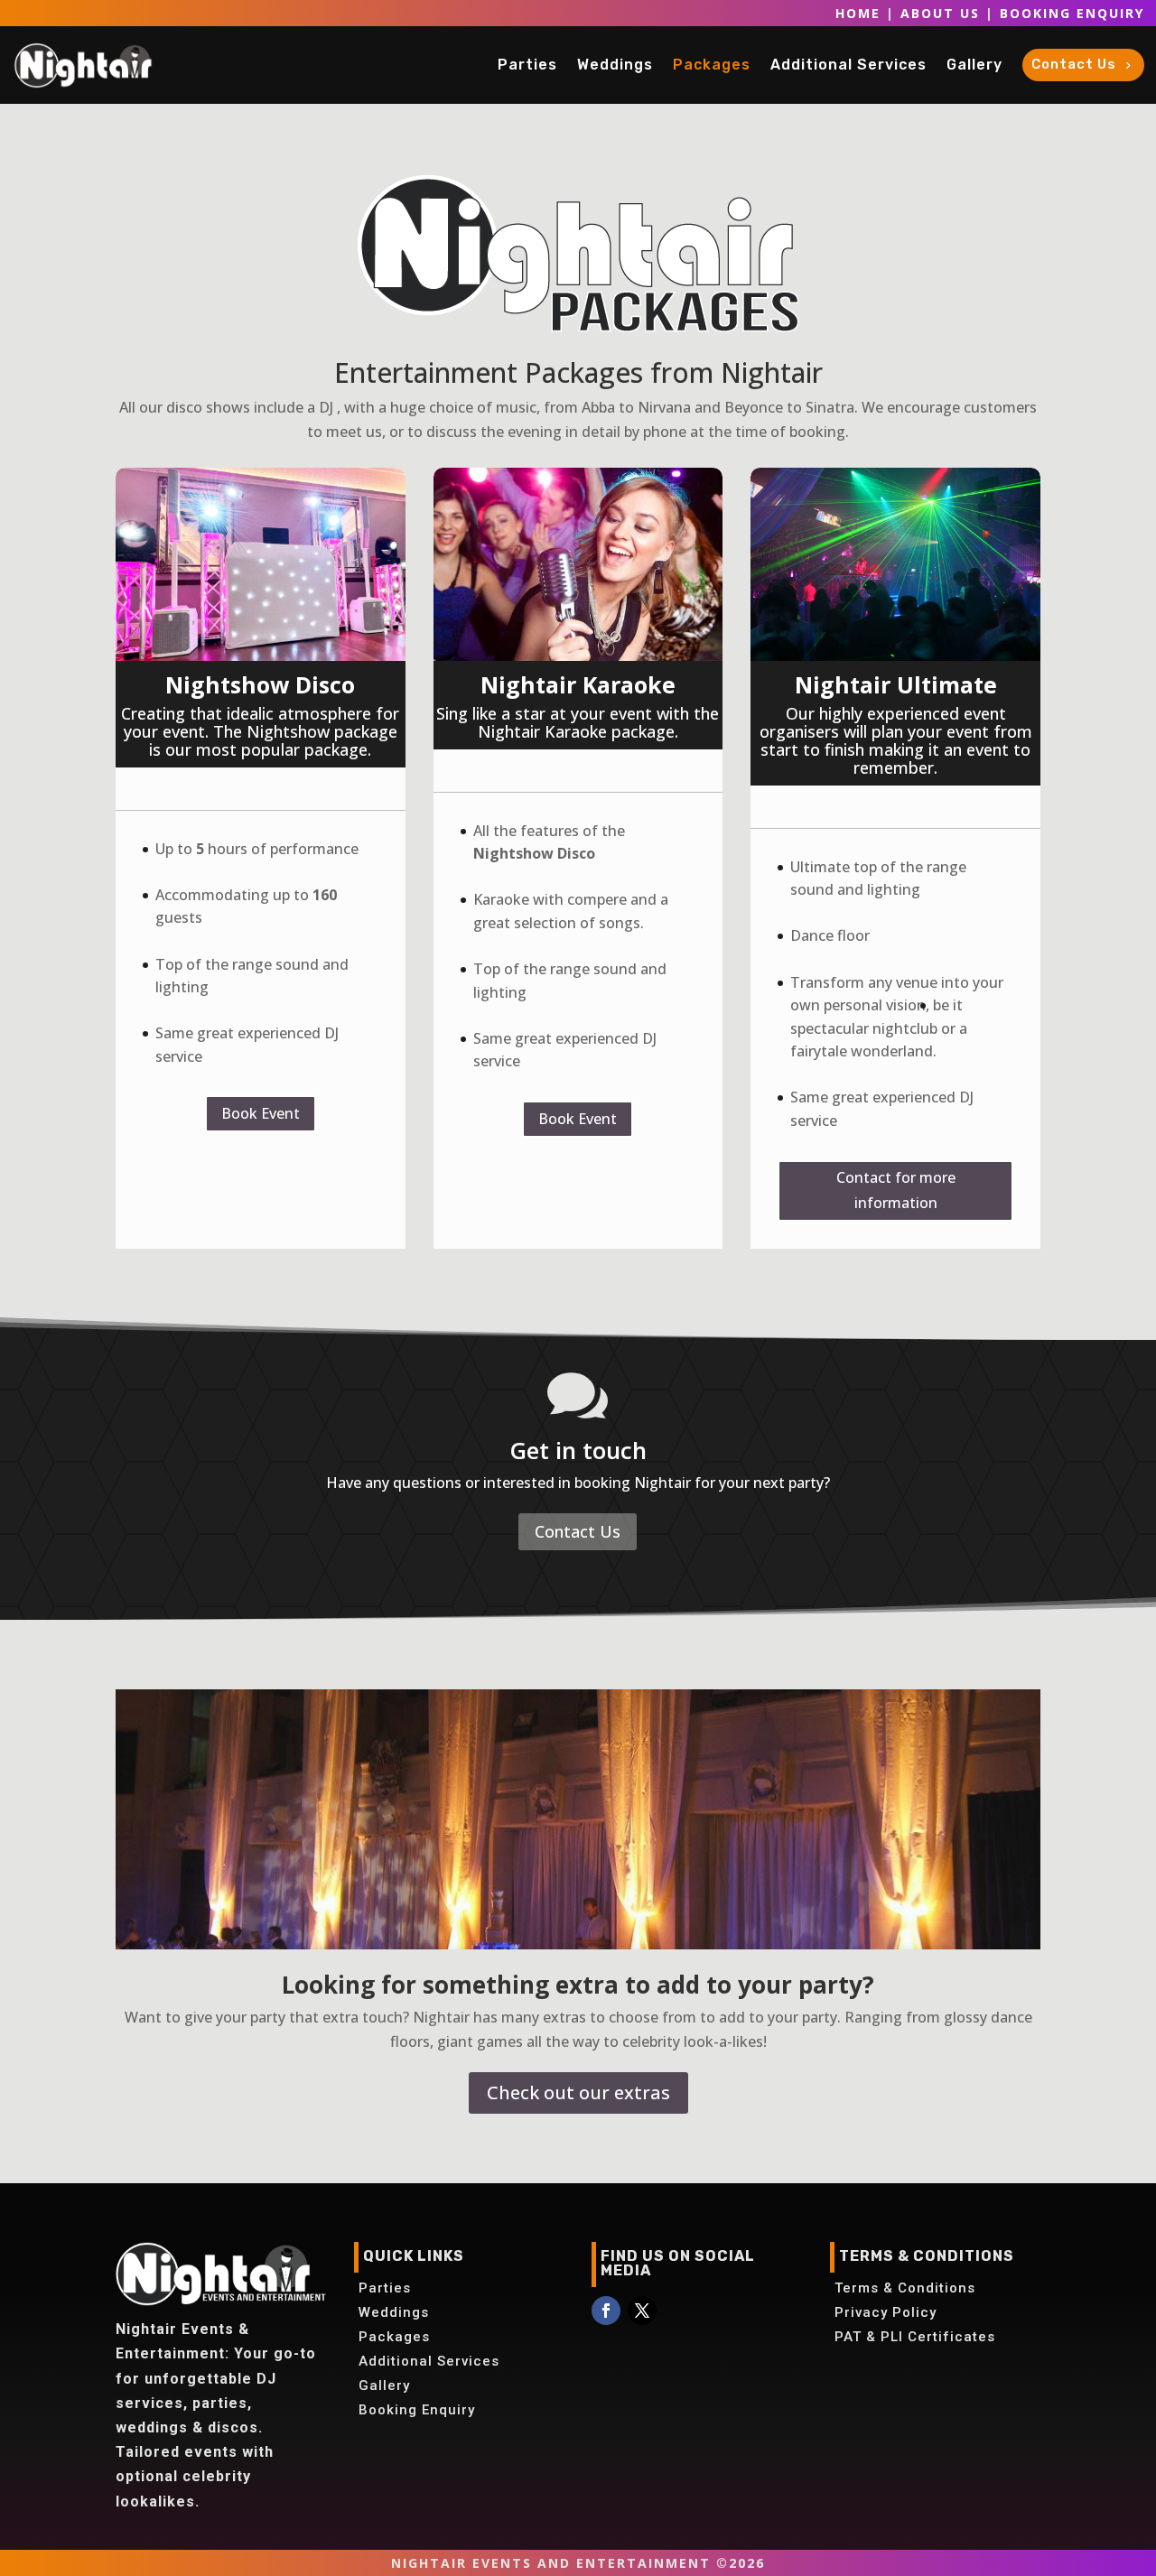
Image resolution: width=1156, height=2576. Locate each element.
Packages (394, 2337)
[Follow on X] (642, 2311)
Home (858, 13)
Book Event (261, 1113)
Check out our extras (578, 2092)
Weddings (394, 2312)
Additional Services (429, 2361)
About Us (940, 13)
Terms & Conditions (905, 2288)
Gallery (384, 2385)
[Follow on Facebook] (606, 2311)
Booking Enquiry (1072, 13)
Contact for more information (896, 1190)
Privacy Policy (886, 2312)
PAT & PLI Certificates (915, 2337)
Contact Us (578, 1531)
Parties (385, 2288)
